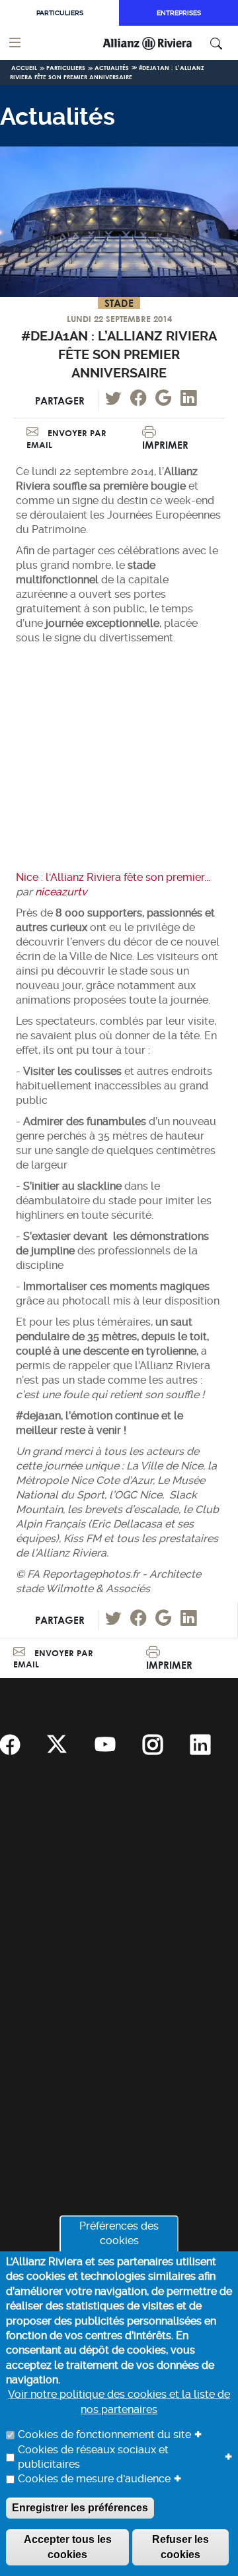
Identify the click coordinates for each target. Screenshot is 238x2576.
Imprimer (165, 445)
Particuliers (60, 13)
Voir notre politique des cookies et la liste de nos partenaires (119, 2401)
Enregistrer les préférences (80, 2508)
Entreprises (179, 13)
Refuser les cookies (180, 2547)
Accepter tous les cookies (68, 2547)
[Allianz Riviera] (164, 43)
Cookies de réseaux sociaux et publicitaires (93, 2457)
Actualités (112, 68)
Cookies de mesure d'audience (94, 2479)
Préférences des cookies (119, 2233)
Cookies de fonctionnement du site (104, 2434)
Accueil (24, 68)
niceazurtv (61, 892)
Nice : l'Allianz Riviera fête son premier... (113, 877)
